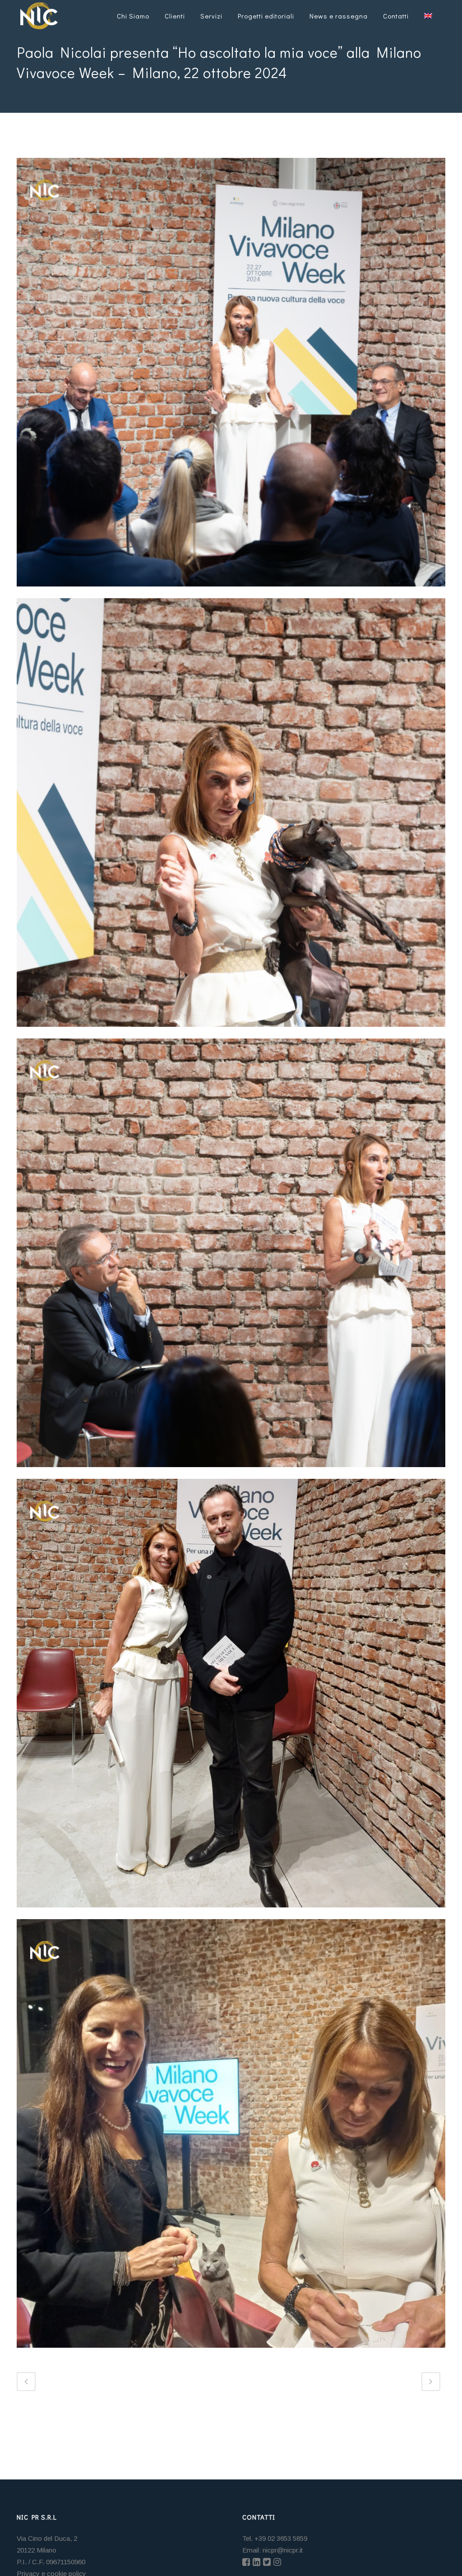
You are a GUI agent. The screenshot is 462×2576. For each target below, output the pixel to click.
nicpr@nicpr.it (283, 2550)
